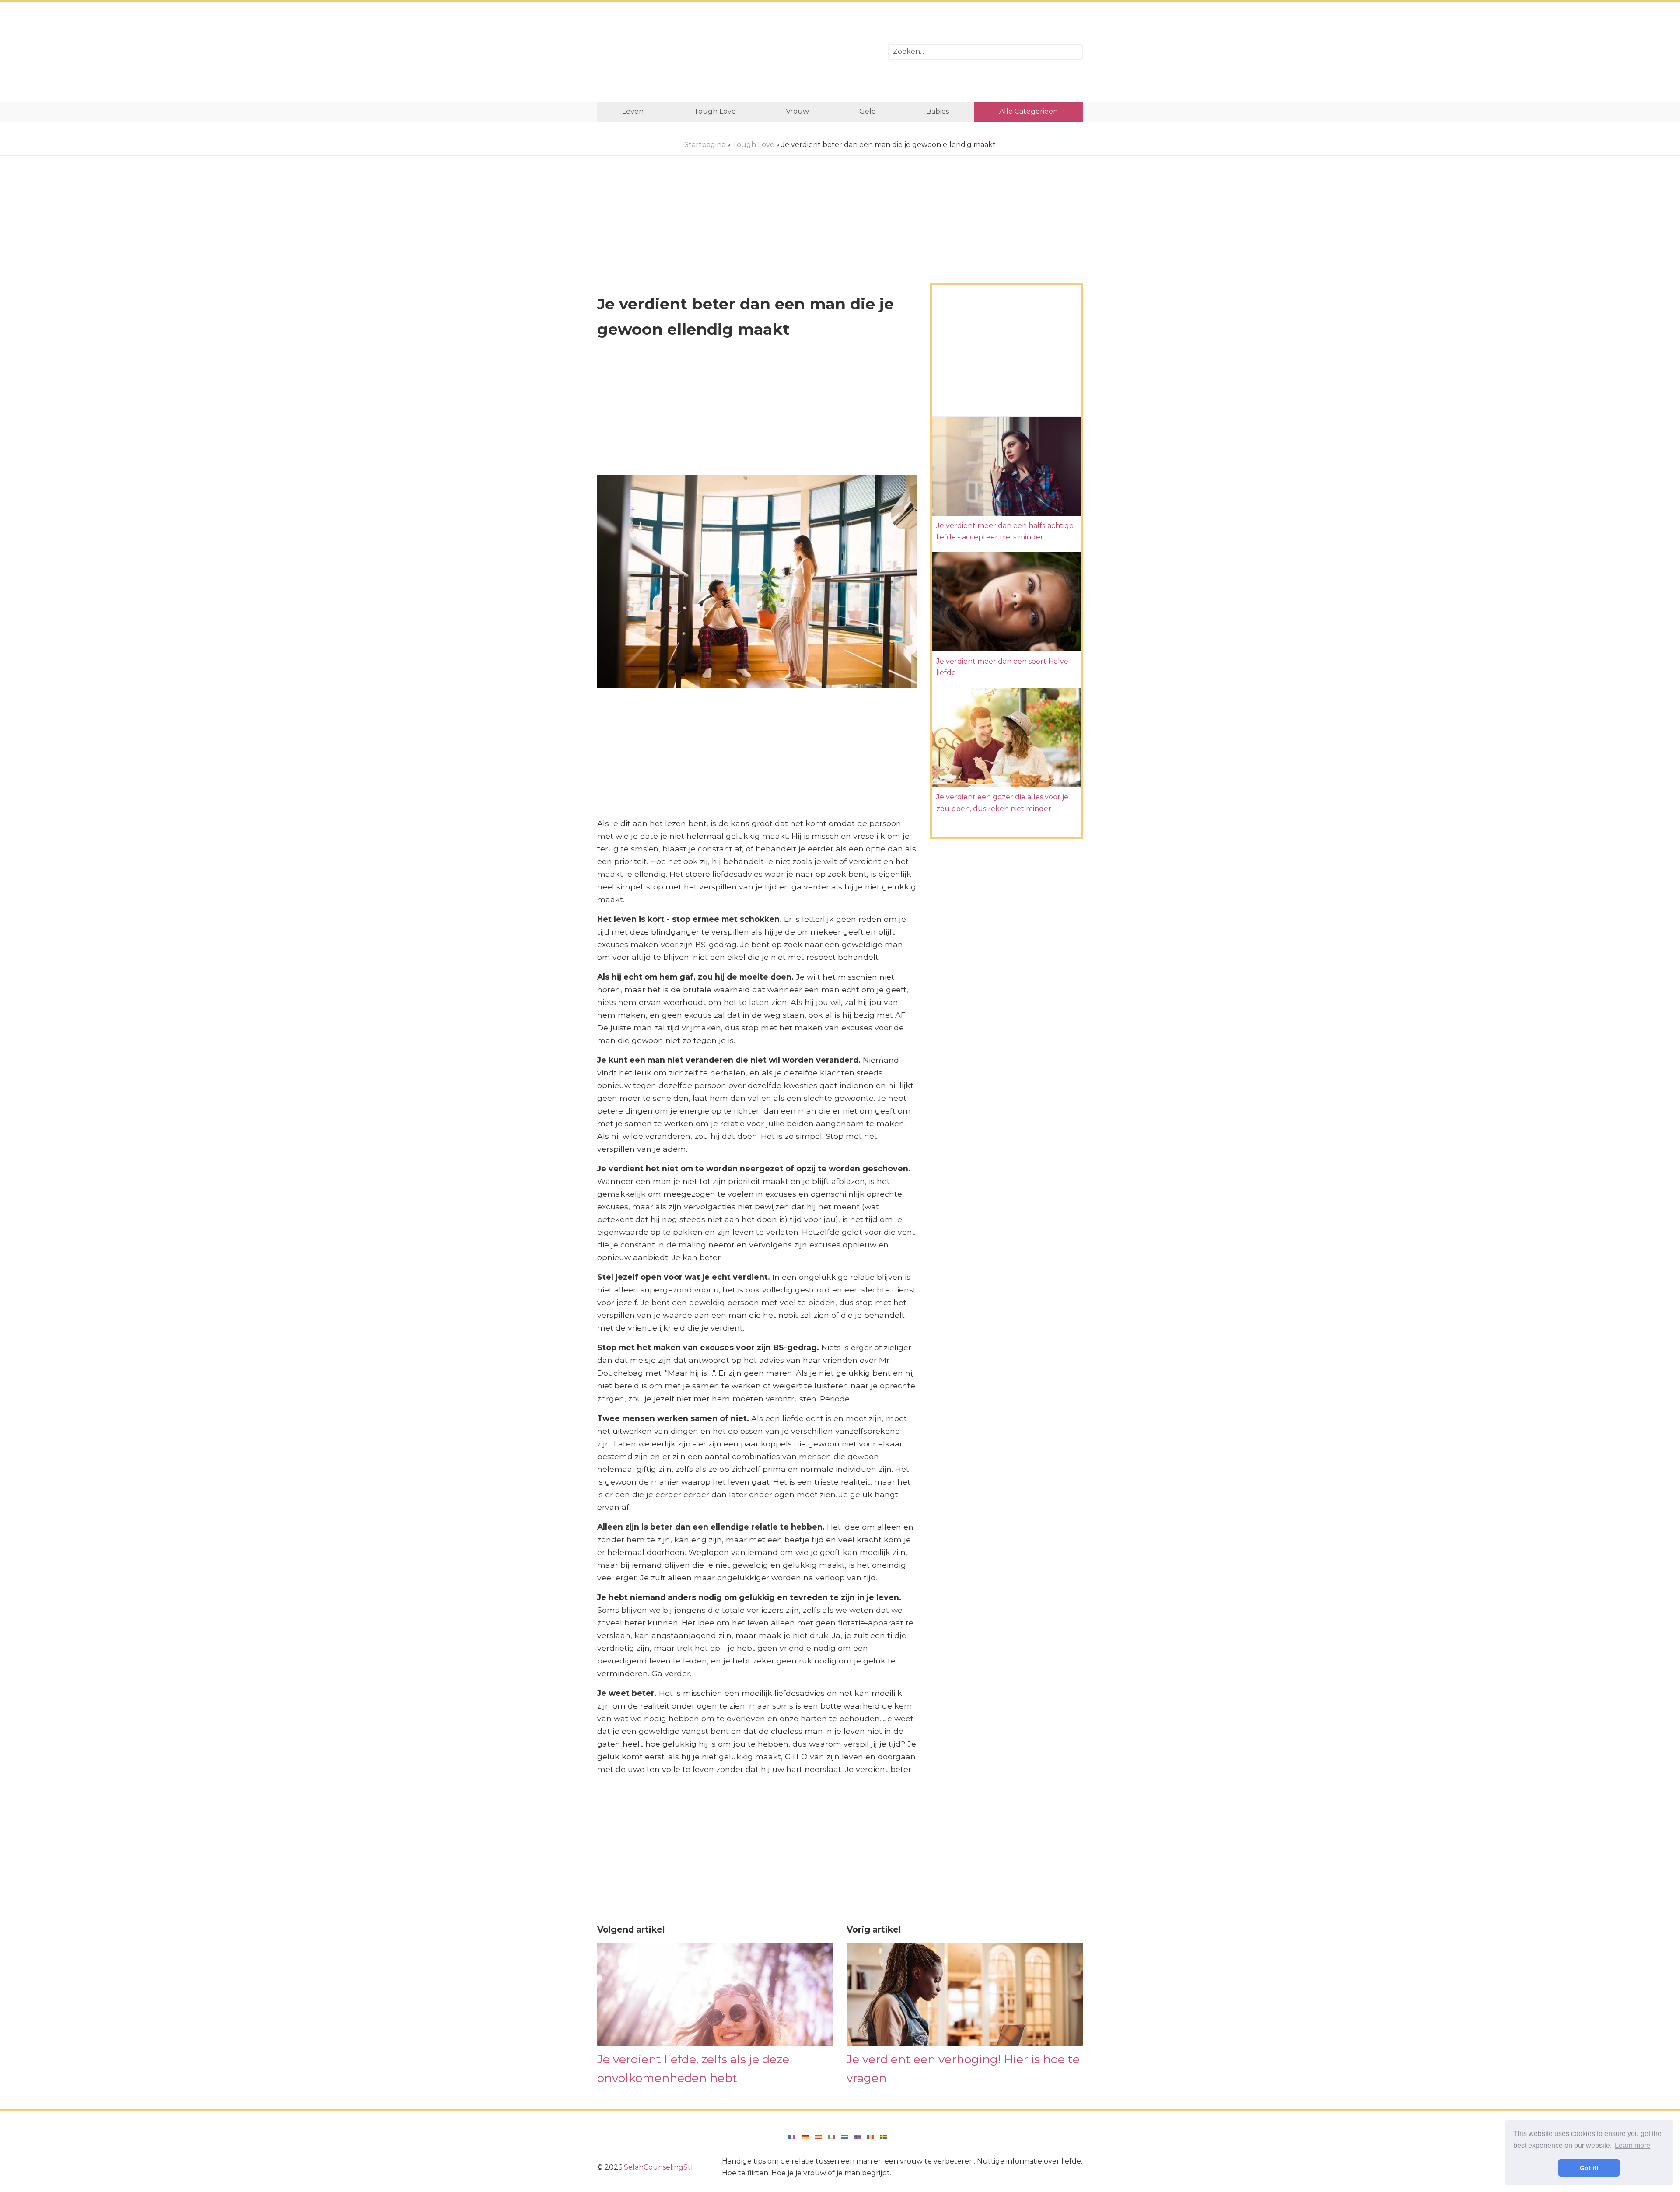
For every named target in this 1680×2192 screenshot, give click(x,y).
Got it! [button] (1589, 2168)
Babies (938, 111)
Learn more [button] (1633, 2145)
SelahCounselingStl (658, 2167)
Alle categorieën (1029, 111)
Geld (868, 111)
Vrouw (797, 111)
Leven (633, 111)
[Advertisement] (736, 52)
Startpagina (705, 145)
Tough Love (715, 111)
